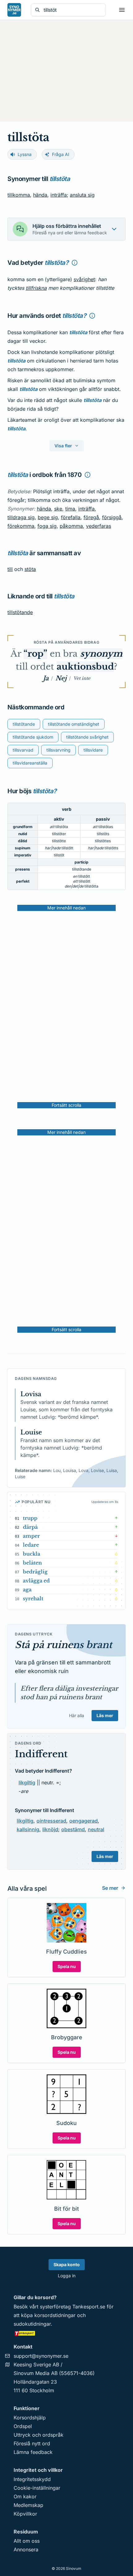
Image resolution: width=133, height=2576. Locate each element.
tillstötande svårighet (87, 737)
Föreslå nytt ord (32, 2443)
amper (31, 1536)
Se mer (110, 1888)
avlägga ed (36, 1581)
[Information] (75, 263)
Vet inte (82, 678)
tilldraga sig (21, 517)
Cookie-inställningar (37, 2488)
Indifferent (41, 1754)
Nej (61, 678)
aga (27, 1589)
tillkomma (19, 195)
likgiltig (27, 1782)
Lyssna (25, 154)
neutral (96, 1829)
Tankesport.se (89, 2307)
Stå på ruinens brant (63, 1645)
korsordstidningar (55, 2315)
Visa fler (63, 446)
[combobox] (73, 10)
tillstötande (20, 612)
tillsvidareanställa (30, 763)
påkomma (71, 526)
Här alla (77, 1715)
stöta (30, 569)
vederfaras (99, 526)
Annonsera (26, 2549)
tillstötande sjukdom (33, 737)
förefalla (71, 517)
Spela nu (67, 1966)
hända (40, 195)
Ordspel (23, 2426)
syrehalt (33, 1598)
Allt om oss (27, 2541)
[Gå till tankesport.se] (66, 2333)
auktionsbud (85, 667)
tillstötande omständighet (74, 724)
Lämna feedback (33, 2452)
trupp (30, 1518)
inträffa (59, 195)
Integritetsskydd (32, 2479)
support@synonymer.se (41, 2356)
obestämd (73, 1829)
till (10, 569)
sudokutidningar (32, 2324)
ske (58, 509)
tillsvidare (93, 750)
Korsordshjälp (30, 2418)
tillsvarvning (58, 750)
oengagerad (84, 1821)
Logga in (67, 2276)
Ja (46, 678)
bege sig (48, 517)
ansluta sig (82, 195)
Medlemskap (28, 2505)
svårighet (84, 279)
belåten (32, 1563)
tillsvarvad (23, 750)
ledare (31, 1545)
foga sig (47, 526)
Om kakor (25, 2496)
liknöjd (50, 1829)
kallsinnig (28, 1829)
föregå (91, 517)
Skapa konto (67, 2264)
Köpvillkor (25, 2514)
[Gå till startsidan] (14, 10)
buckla (32, 1554)
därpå (30, 1527)
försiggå (112, 517)
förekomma (21, 526)
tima (70, 509)
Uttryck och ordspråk (39, 2435)
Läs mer (105, 1715)
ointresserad (51, 1821)
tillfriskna (36, 288)
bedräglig (35, 1572)
